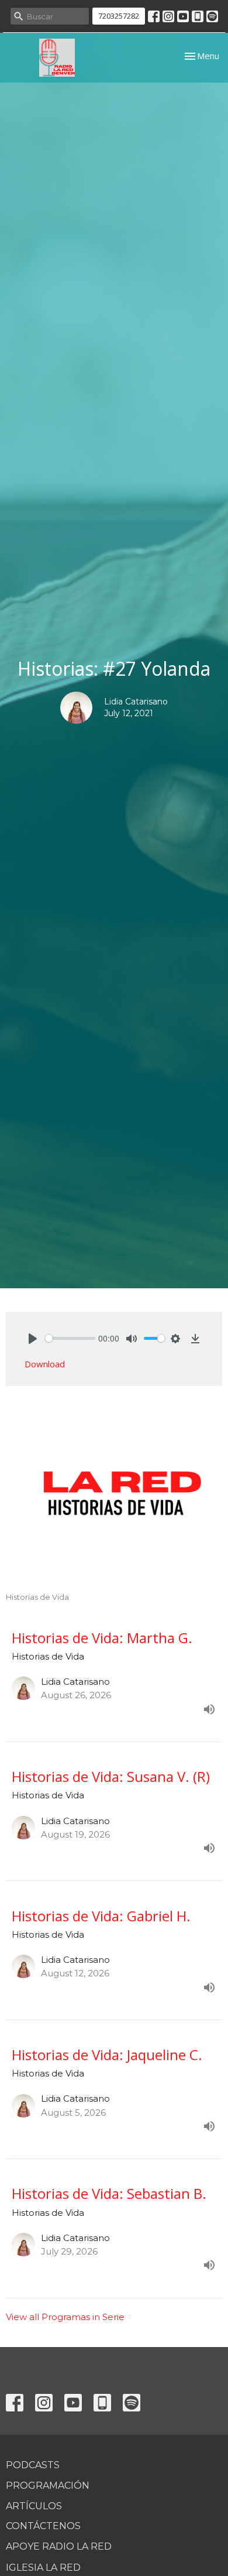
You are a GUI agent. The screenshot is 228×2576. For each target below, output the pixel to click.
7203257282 (119, 16)
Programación (48, 2486)
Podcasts (33, 2465)
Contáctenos (43, 2526)
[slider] (70, 1338)
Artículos (34, 2506)
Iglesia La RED (43, 2568)
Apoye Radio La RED (59, 2546)
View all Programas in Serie (65, 2317)
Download (45, 1364)
